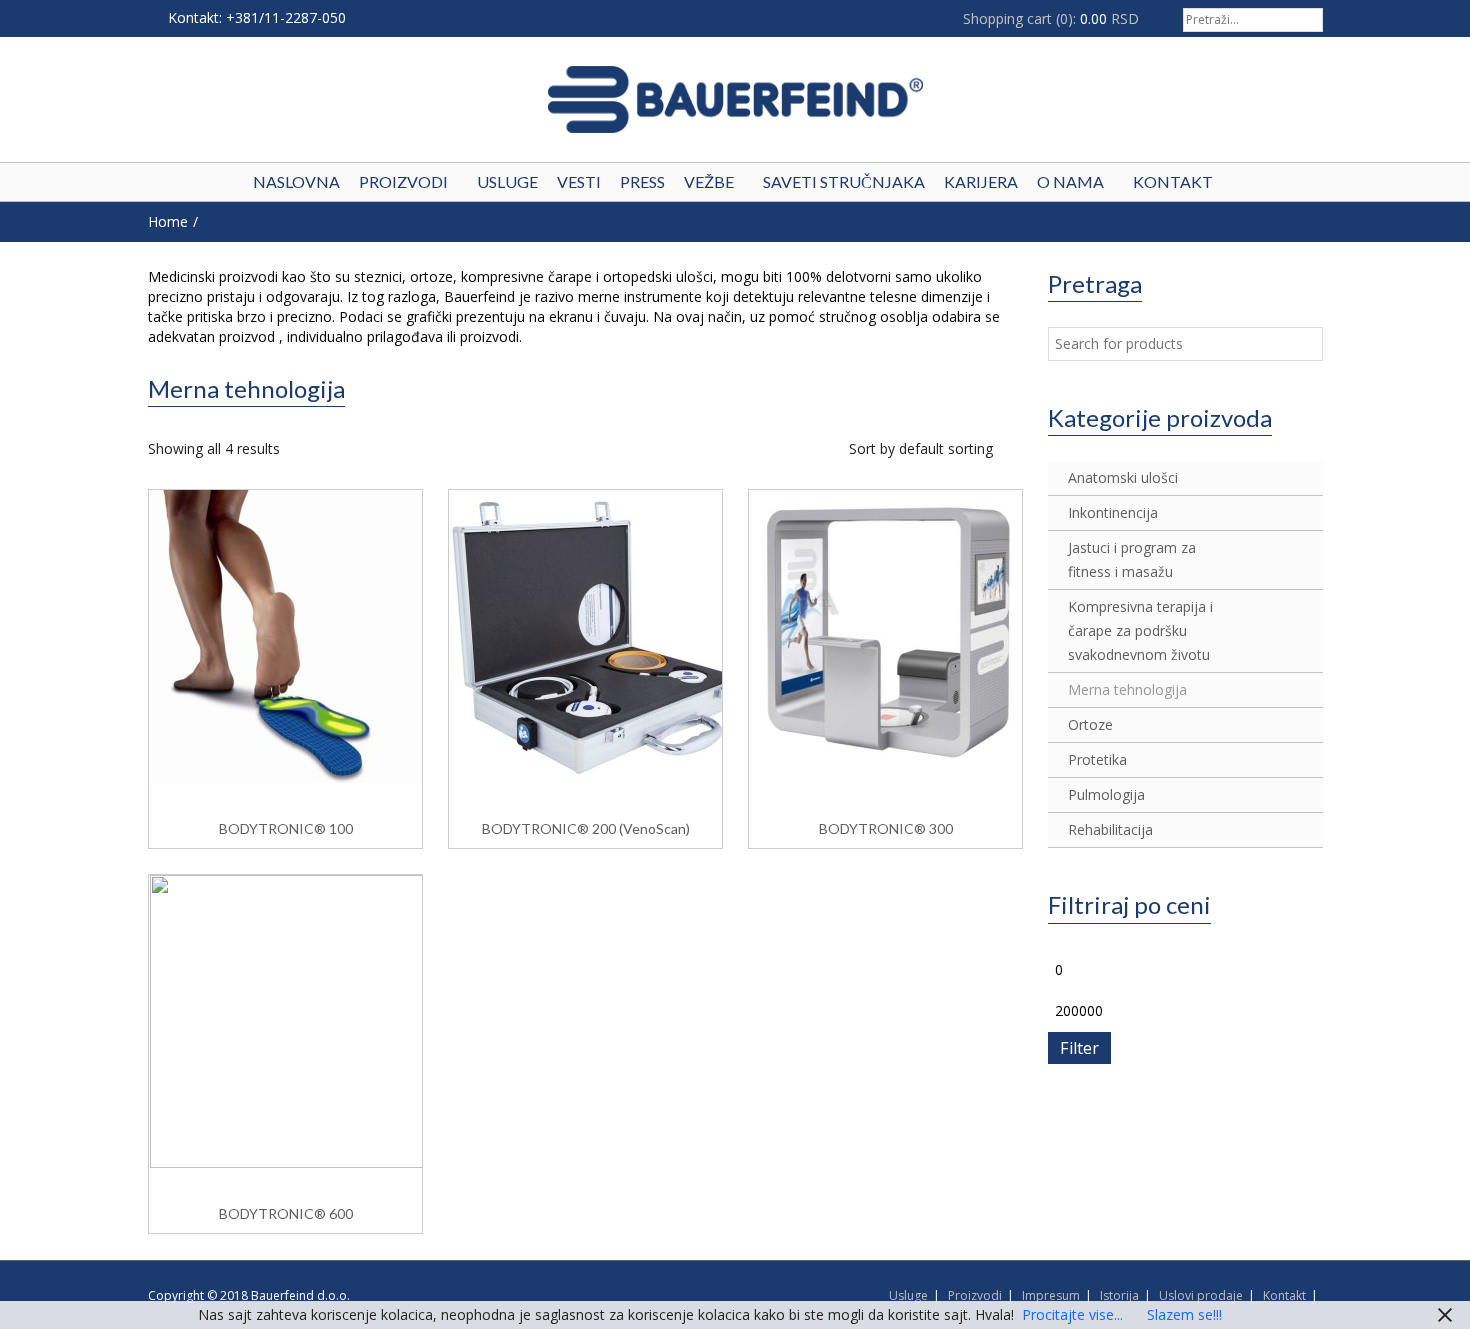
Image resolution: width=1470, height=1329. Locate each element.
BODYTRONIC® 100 (286, 828)
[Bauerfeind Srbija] (735, 99)
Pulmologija (1106, 794)
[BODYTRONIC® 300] (887, 634)
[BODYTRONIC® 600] (287, 1019)
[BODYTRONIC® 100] (287, 634)
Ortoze (1090, 724)
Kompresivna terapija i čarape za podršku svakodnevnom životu (1140, 630)
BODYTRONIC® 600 (286, 1213)
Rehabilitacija (1110, 829)
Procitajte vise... (1072, 1314)
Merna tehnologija (1127, 689)
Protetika (1097, 759)
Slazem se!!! (1184, 1314)
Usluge (908, 1295)
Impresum (1051, 1295)
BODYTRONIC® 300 (886, 828)
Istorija (1119, 1295)
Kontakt (1284, 1295)
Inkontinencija (1113, 512)
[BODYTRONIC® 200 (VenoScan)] (587, 634)
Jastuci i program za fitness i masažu (1132, 559)
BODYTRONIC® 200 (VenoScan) (586, 828)
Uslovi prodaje (1201, 1295)
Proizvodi (975, 1295)
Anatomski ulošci (1123, 477)
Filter (1079, 1048)
